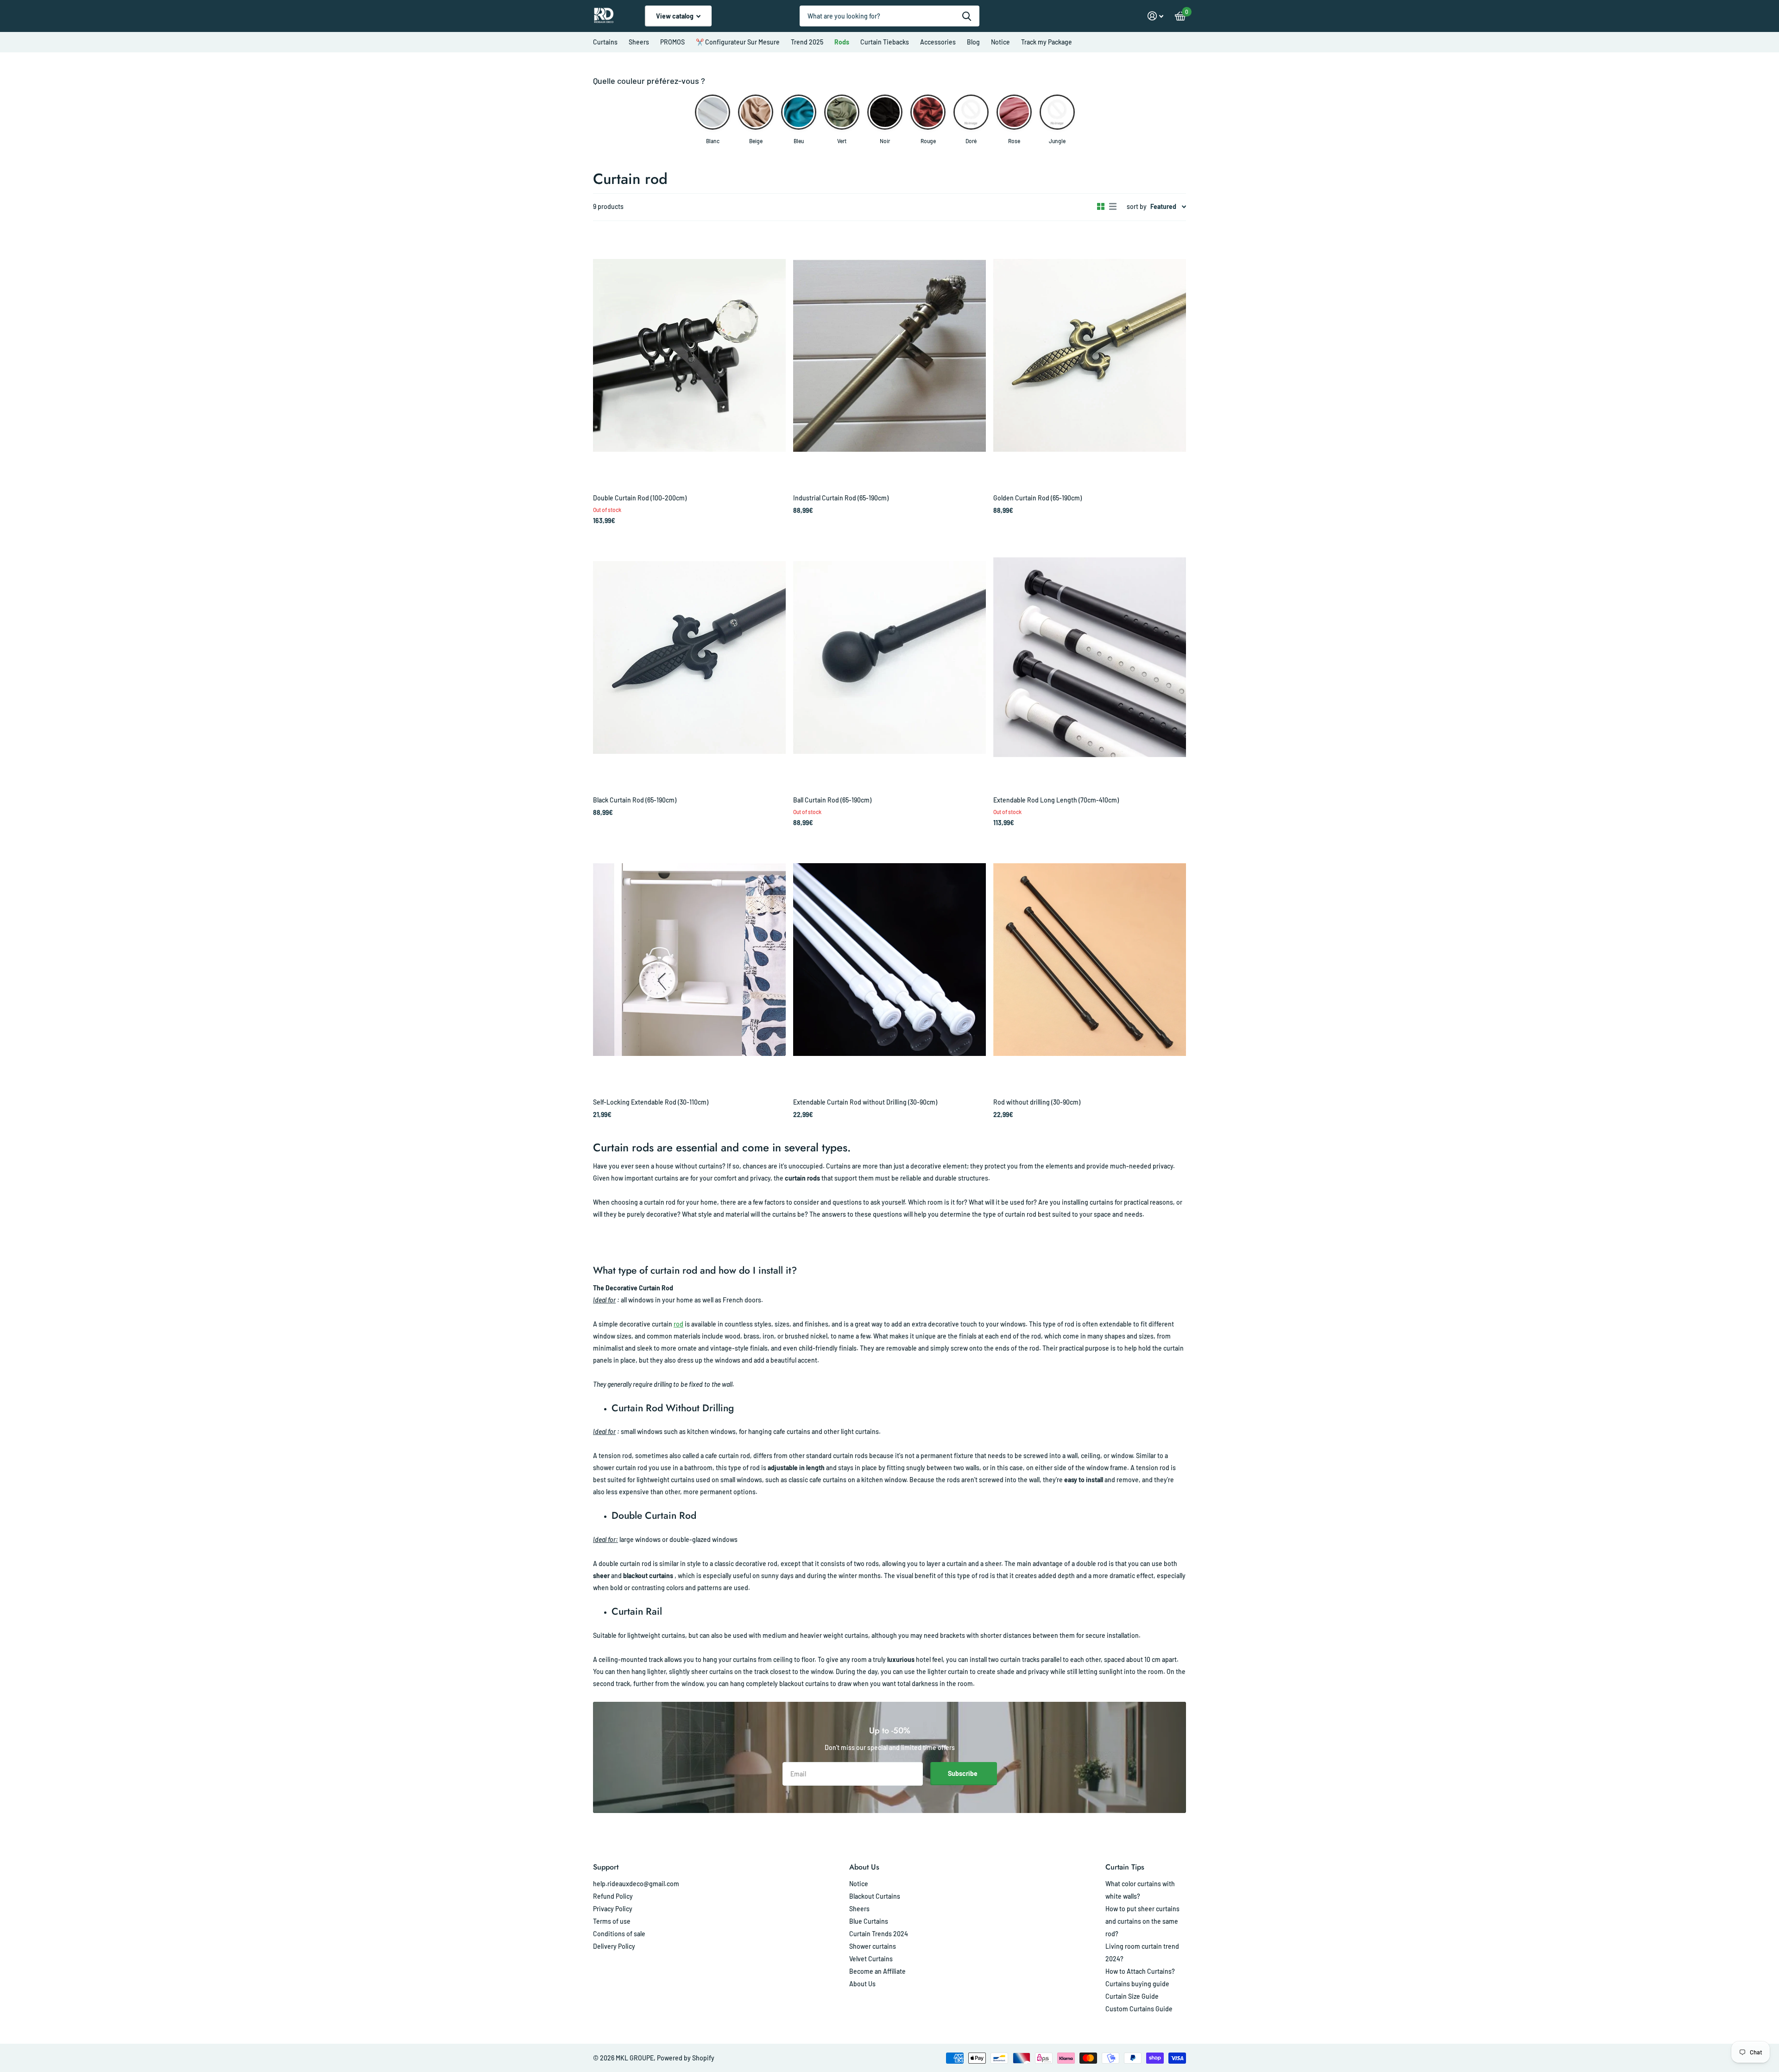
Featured (1163, 206)
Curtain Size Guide (1132, 1996)
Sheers (639, 42)
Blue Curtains (869, 1921)
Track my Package (1047, 42)
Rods (842, 42)
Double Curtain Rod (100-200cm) (640, 498)
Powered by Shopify (686, 2058)
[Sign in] (1156, 16)
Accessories (938, 42)
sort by (1137, 206)
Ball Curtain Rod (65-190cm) (832, 800)
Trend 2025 (807, 42)
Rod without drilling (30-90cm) (1037, 1102)
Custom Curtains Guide (1139, 2009)
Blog (973, 42)
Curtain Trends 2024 (879, 1934)
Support (606, 1867)
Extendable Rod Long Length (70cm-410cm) (1056, 800)
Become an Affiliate (877, 1971)
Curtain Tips (1125, 1867)
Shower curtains (873, 1946)
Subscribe (963, 1773)
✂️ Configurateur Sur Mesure (738, 42)
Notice (1000, 42)
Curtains (605, 42)
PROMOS (672, 42)
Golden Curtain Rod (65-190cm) (1038, 498)
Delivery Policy (614, 1946)
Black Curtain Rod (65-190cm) (635, 800)
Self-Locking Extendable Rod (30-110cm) (651, 1102)
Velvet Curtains (871, 1959)
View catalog (675, 16)
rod (678, 1324)
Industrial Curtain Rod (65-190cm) (841, 498)
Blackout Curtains (875, 1896)
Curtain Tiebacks (885, 42)
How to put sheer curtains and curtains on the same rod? (1142, 1921)
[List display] (1113, 207)
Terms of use (612, 1921)
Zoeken (967, 16)
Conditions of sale (619, 1934)
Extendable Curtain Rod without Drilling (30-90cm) (865, 1102)
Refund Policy (613, 1896)
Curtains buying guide (1137, 1984)
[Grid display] (1101, 207)
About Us (864, 1867)
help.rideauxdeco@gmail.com (636, 1884)
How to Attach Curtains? (1140, 1971)
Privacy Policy (613, 1909)
